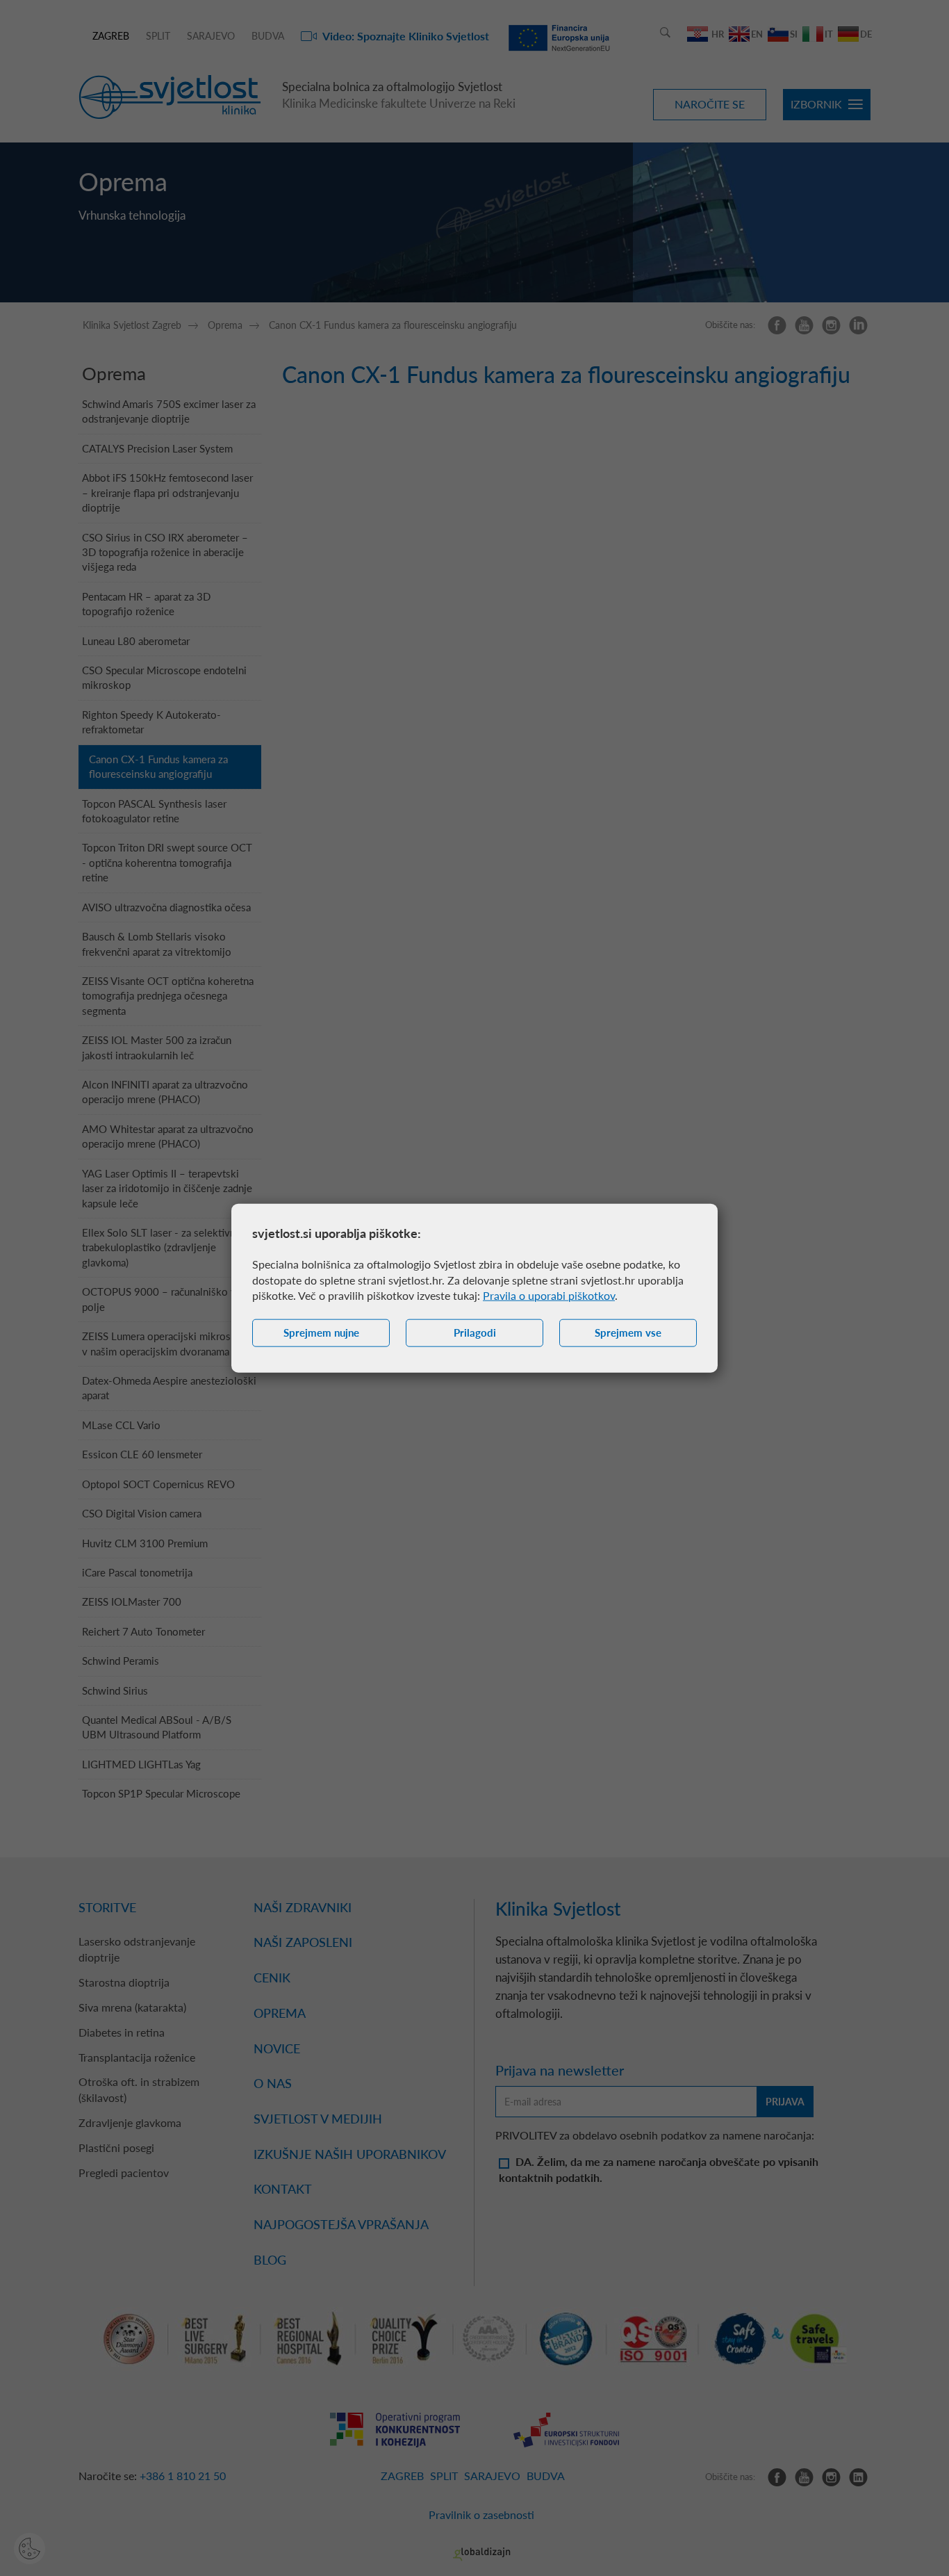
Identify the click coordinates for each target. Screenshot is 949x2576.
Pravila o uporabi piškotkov (549, 1295)
